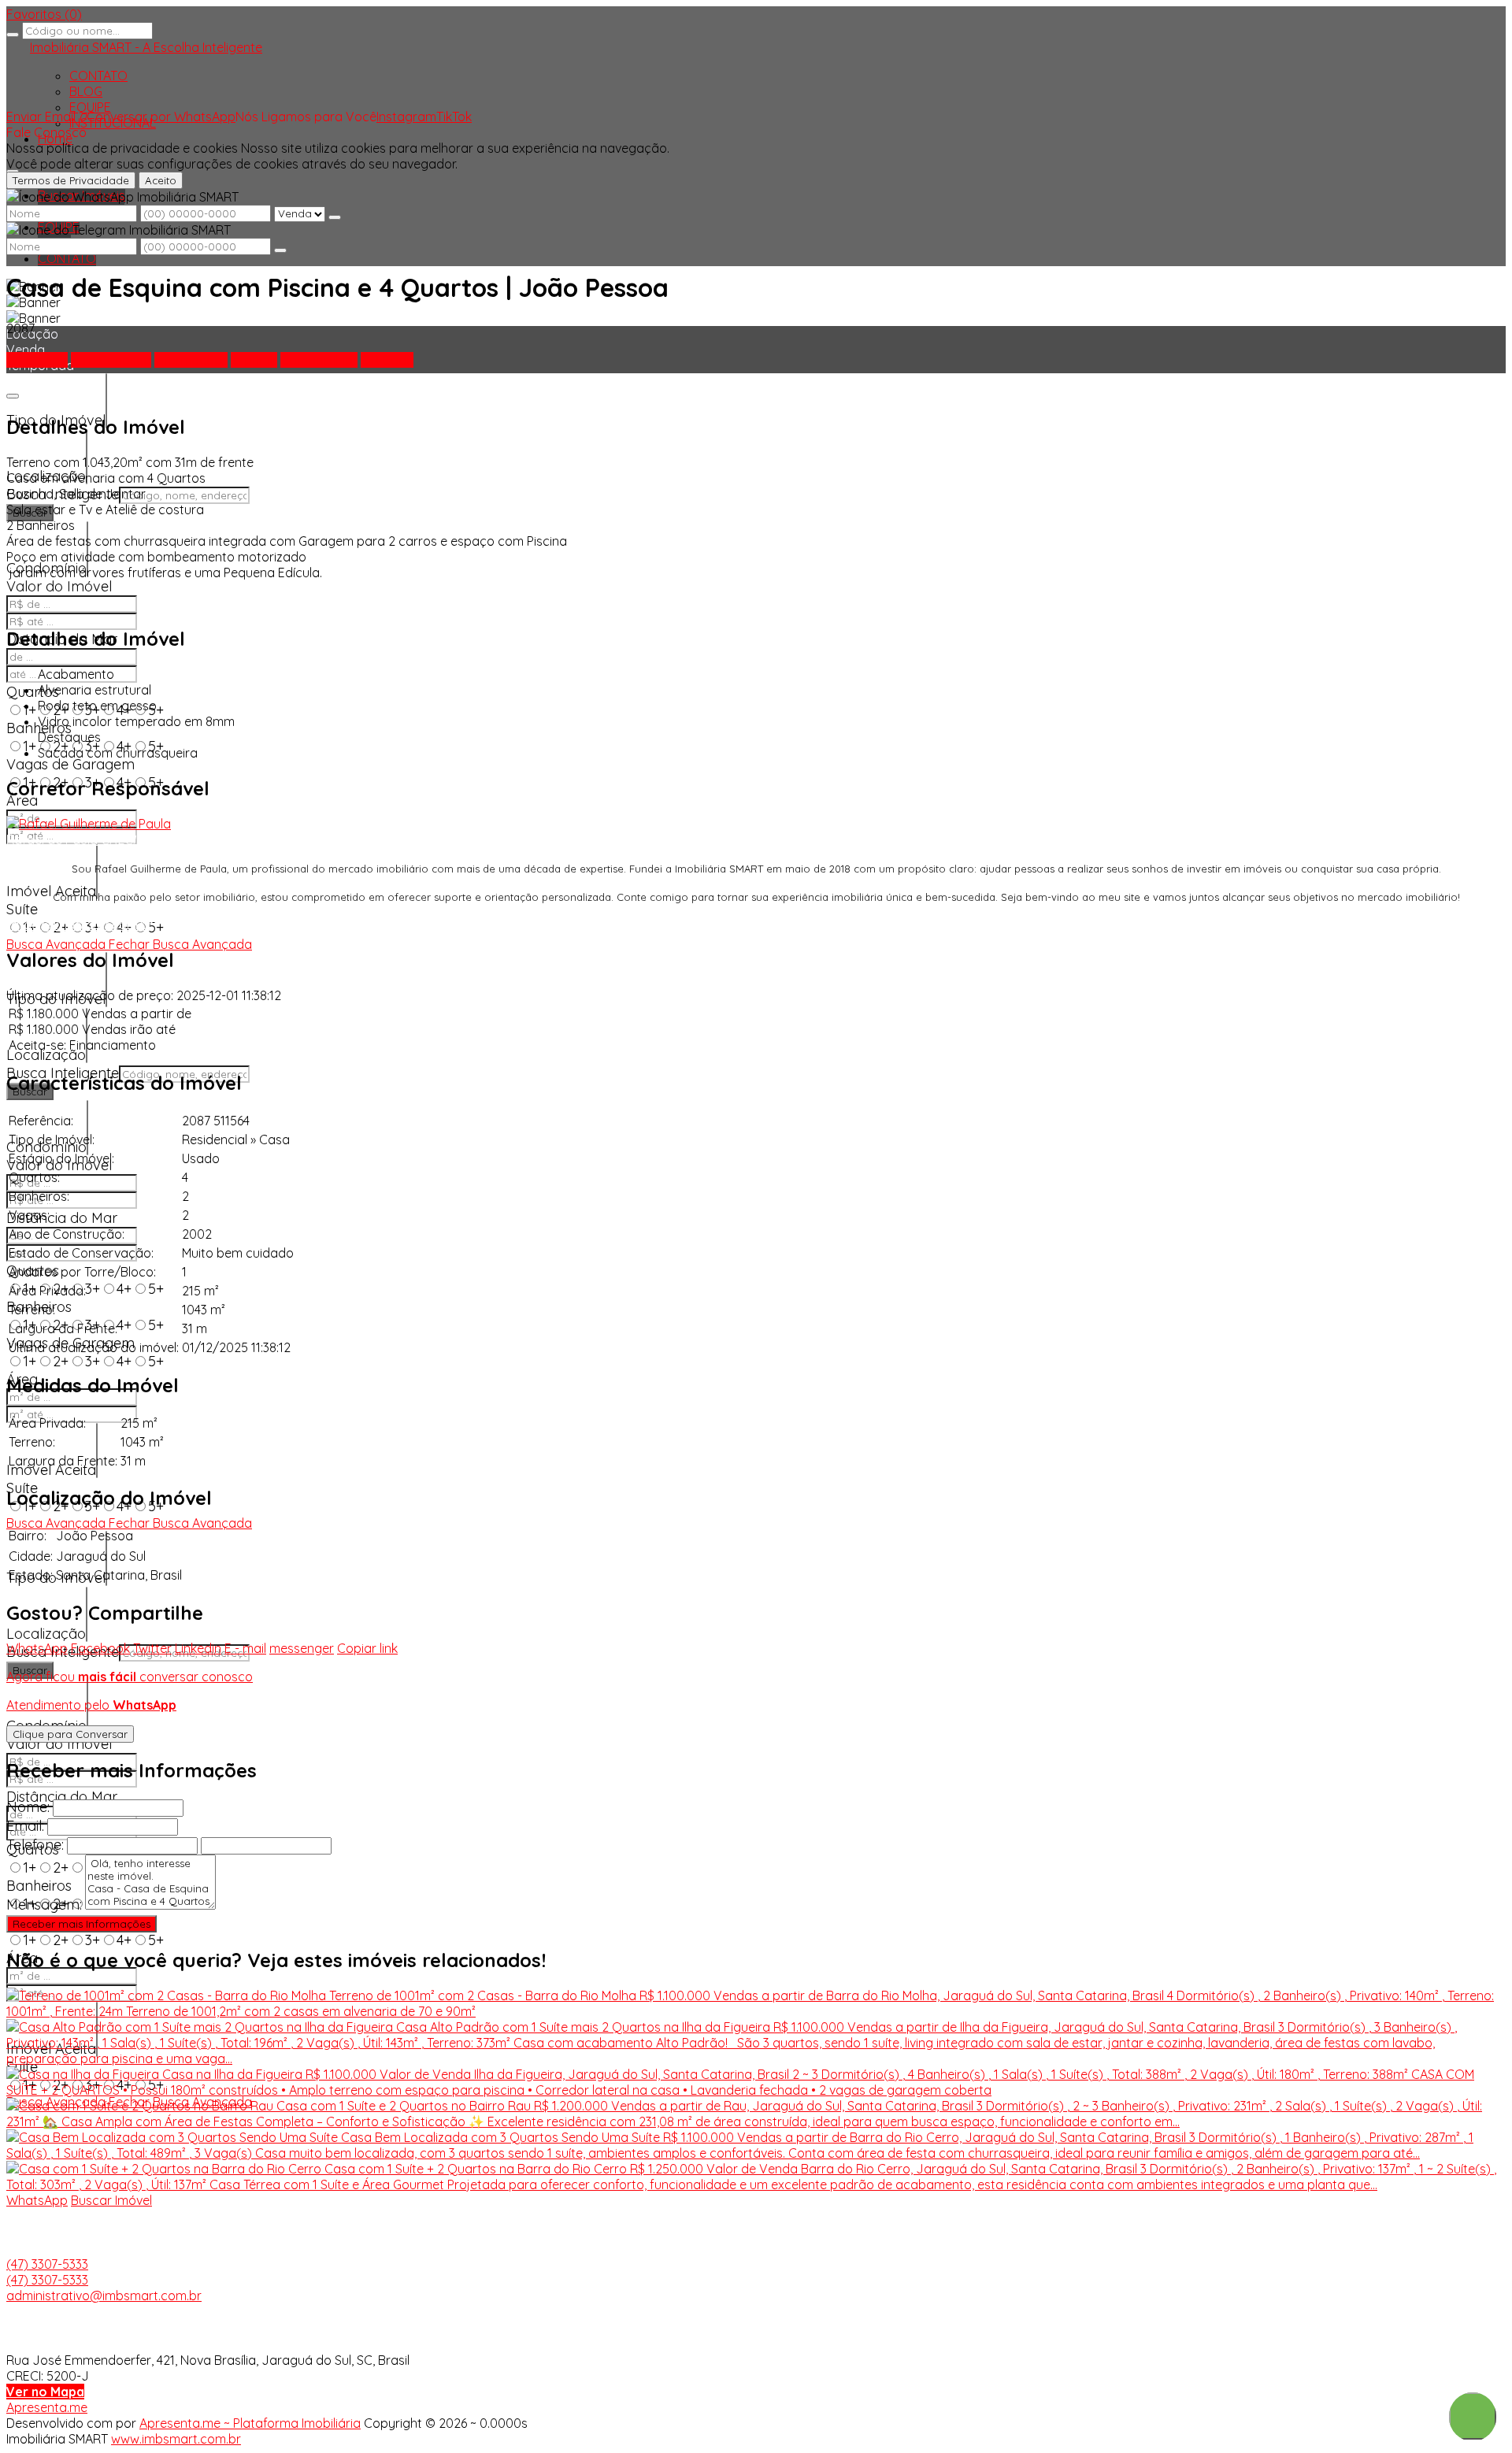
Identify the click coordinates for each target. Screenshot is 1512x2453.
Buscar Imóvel (111, 2200)
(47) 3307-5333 (47, 2264)
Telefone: (35, 1845)
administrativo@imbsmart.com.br (104, 2296)
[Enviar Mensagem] (280, 250)
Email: (25, 1826)
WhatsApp (37, 2200)
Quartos (33, 692)
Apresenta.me (47, 2407)
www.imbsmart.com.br (176, 2439)
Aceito (161, 180)
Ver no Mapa (45, 2392)
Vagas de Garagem (70, 764)
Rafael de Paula (52, 839)
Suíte (22, 909)
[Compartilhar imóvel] (13, 396)
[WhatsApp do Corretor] (89, 824)
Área (22, 800)
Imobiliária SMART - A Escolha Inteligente (146, 47)
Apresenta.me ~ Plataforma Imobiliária (250, 2423)
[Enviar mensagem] (335, 217)
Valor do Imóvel (59, 586)
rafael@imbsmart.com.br (80, 925)
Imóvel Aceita (51, 891)
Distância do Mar (62, 1218)
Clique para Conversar (70, 1734)
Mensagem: (44, 1905)
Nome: (28, 1807)
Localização (46, 1055)
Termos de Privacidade (71, 180)
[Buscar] (13, 35)
